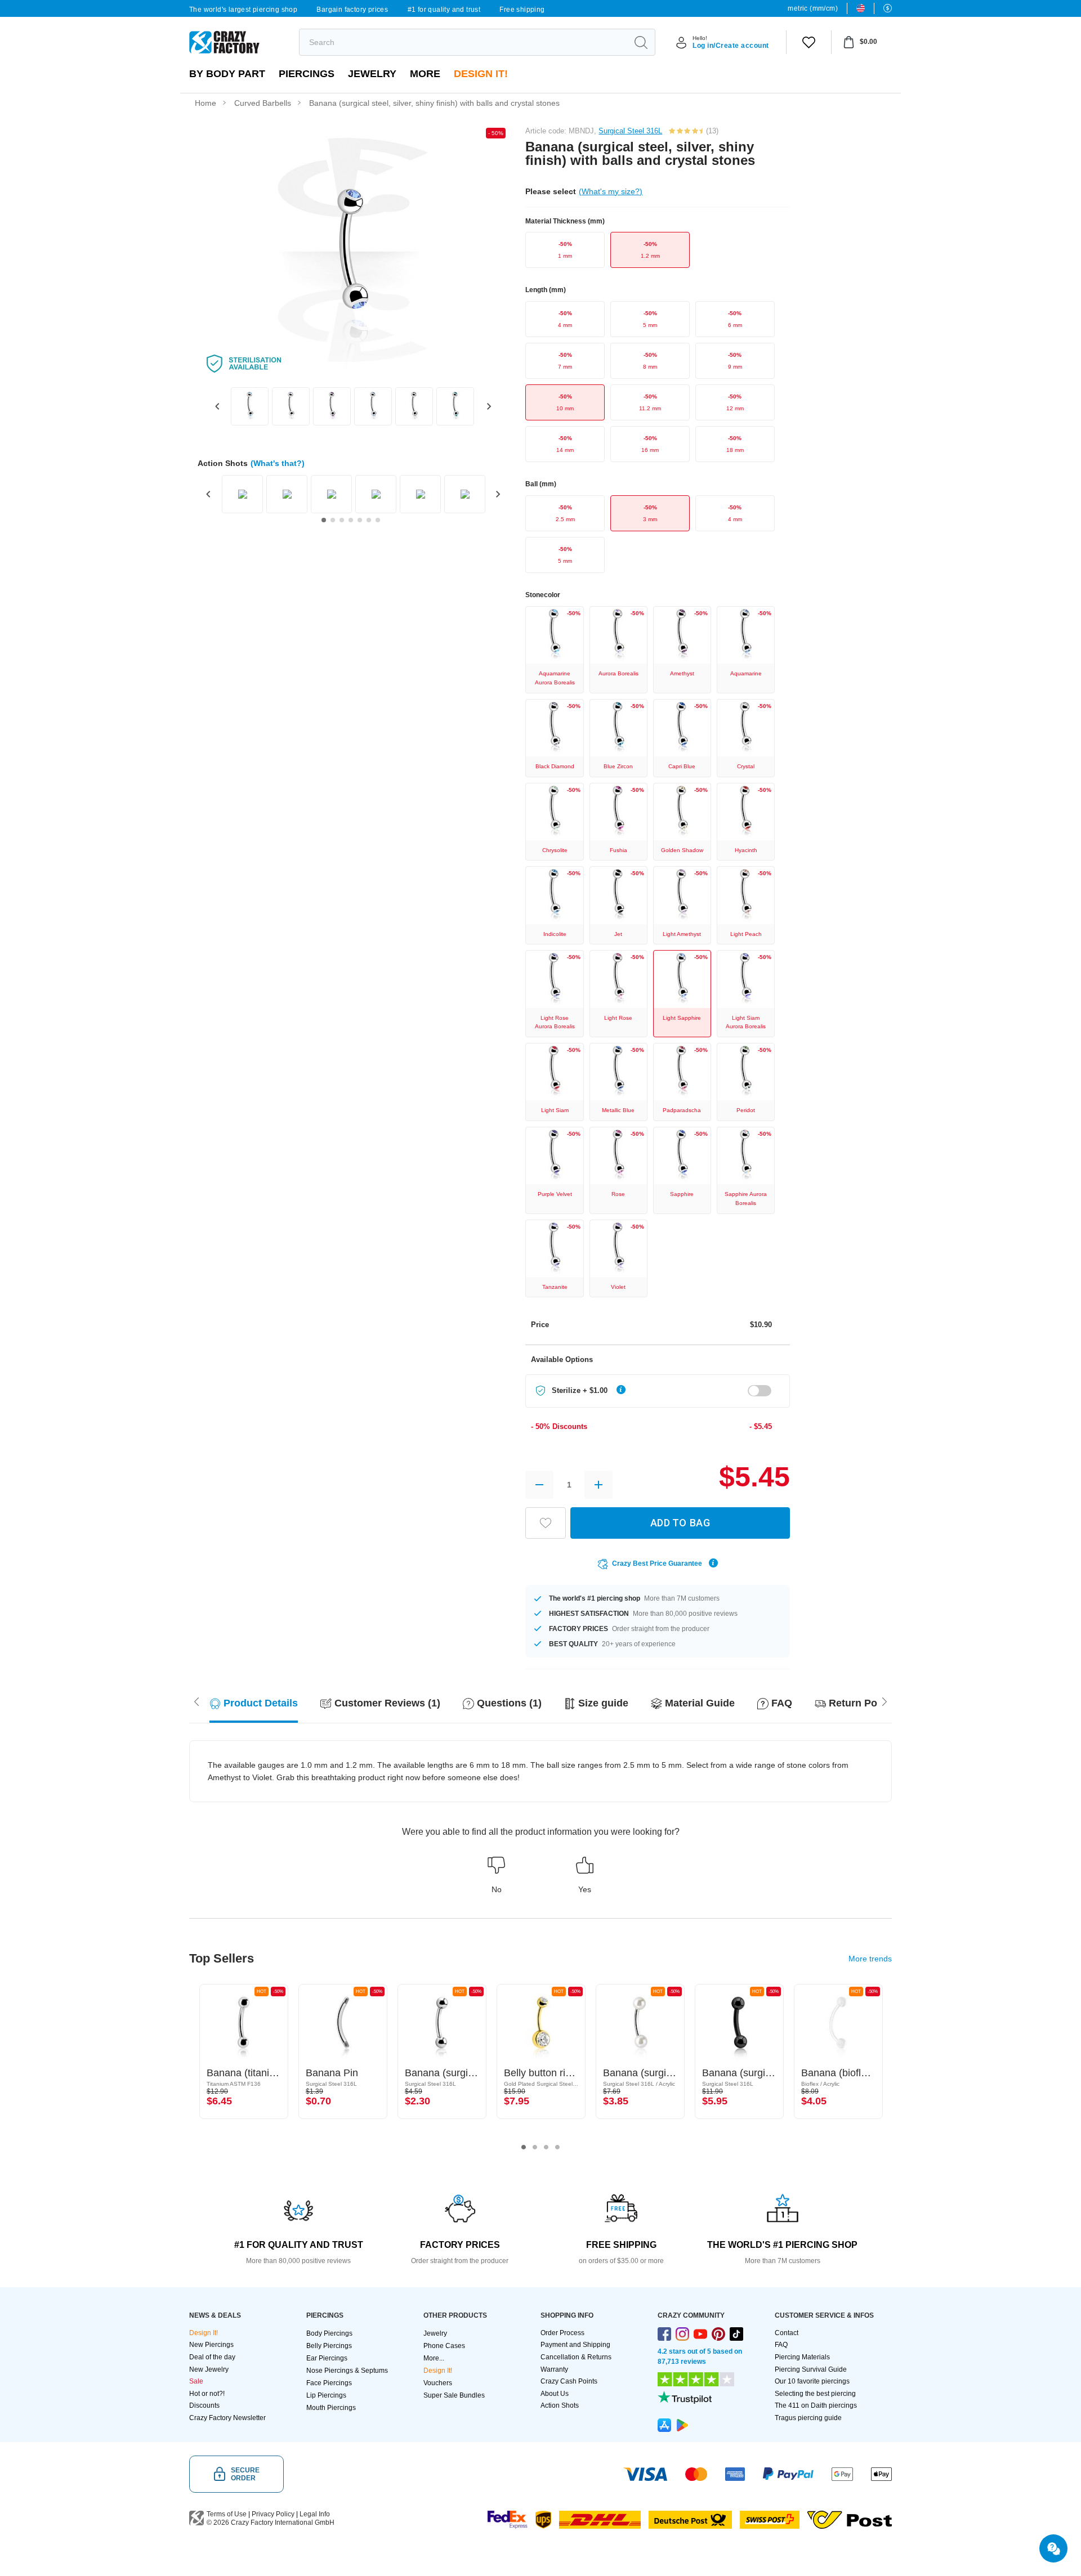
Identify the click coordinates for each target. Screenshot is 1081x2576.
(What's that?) (278, 463)
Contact (787, 2333)
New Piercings (211, 2345)
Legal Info (315, 2514)
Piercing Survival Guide (811, 2369)
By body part (227, 74)
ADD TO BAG (680, 1523)
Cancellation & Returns (576, 2357)
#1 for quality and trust (444, 10)
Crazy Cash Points (569, 2381)
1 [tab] (524, 2147)
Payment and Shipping (575, 2345)
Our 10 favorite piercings (812, 2381)
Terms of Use (227, 2514)
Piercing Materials (802, 2357)
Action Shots (560, 2405)
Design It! (481, 74)
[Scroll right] (196, 1701)
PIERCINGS (307, 74)
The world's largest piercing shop (243, 10)
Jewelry (372, 74)
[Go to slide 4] (351, 520)
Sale (196, 2381)
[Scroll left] (885, 1701)
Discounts (204, 2405)
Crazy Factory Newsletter (227, 2418)
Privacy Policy (273, 2514)
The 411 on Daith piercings (816, 2405)
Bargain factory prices (352, 10)
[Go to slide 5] (360, 520)
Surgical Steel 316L (630, 131)
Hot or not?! (207, 2394)
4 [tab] (557, 2147)
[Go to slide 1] (324, 520)
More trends (870, 1959)
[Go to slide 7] (378, 520)
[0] (809, 42)
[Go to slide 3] (342, 520)
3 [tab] (546, 2147)
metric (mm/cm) (813, 8)
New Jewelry (209, 2369)
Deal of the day (212, 2357)
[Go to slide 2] (333, 520)
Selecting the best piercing (815, 2394)
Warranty (554, 2369)
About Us (555, 2394)
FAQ (781, 2345)
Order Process (562, 2333)
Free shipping (522, 10)
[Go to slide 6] (369, 520)
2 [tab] (535, 2147)
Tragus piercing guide (808, 2418)
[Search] (641, 42)
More (425, 74)
